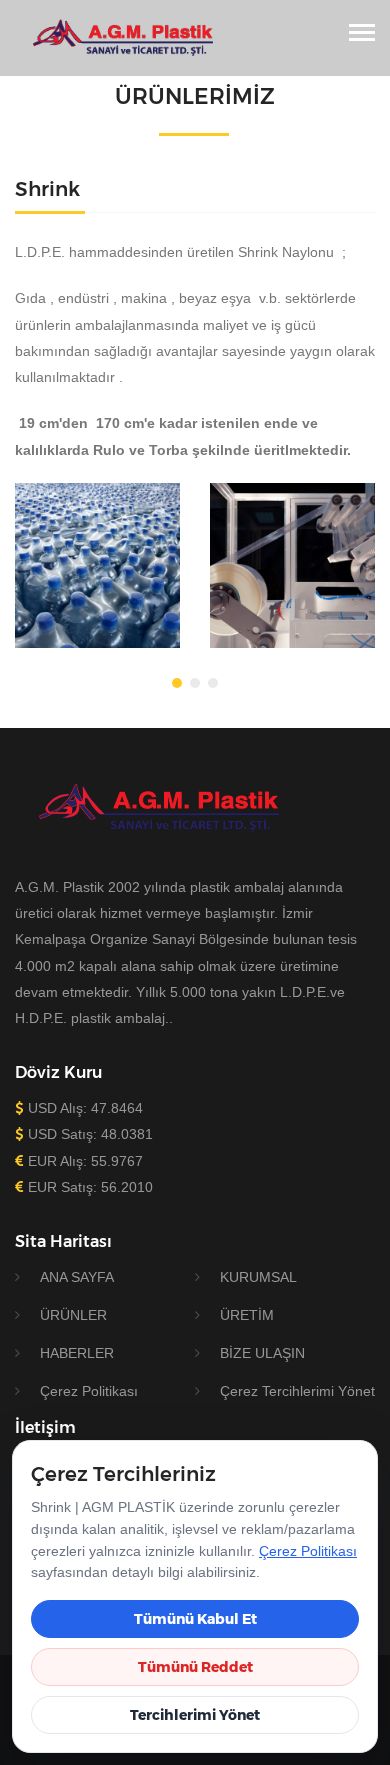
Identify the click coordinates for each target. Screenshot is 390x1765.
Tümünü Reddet (195, 1667)
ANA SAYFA (77, 1277)
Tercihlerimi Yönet (195, 1715)
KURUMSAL (258, 1277)
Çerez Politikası (308, 1551)
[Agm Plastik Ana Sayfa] (117, 37)
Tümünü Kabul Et (195, 1619)
